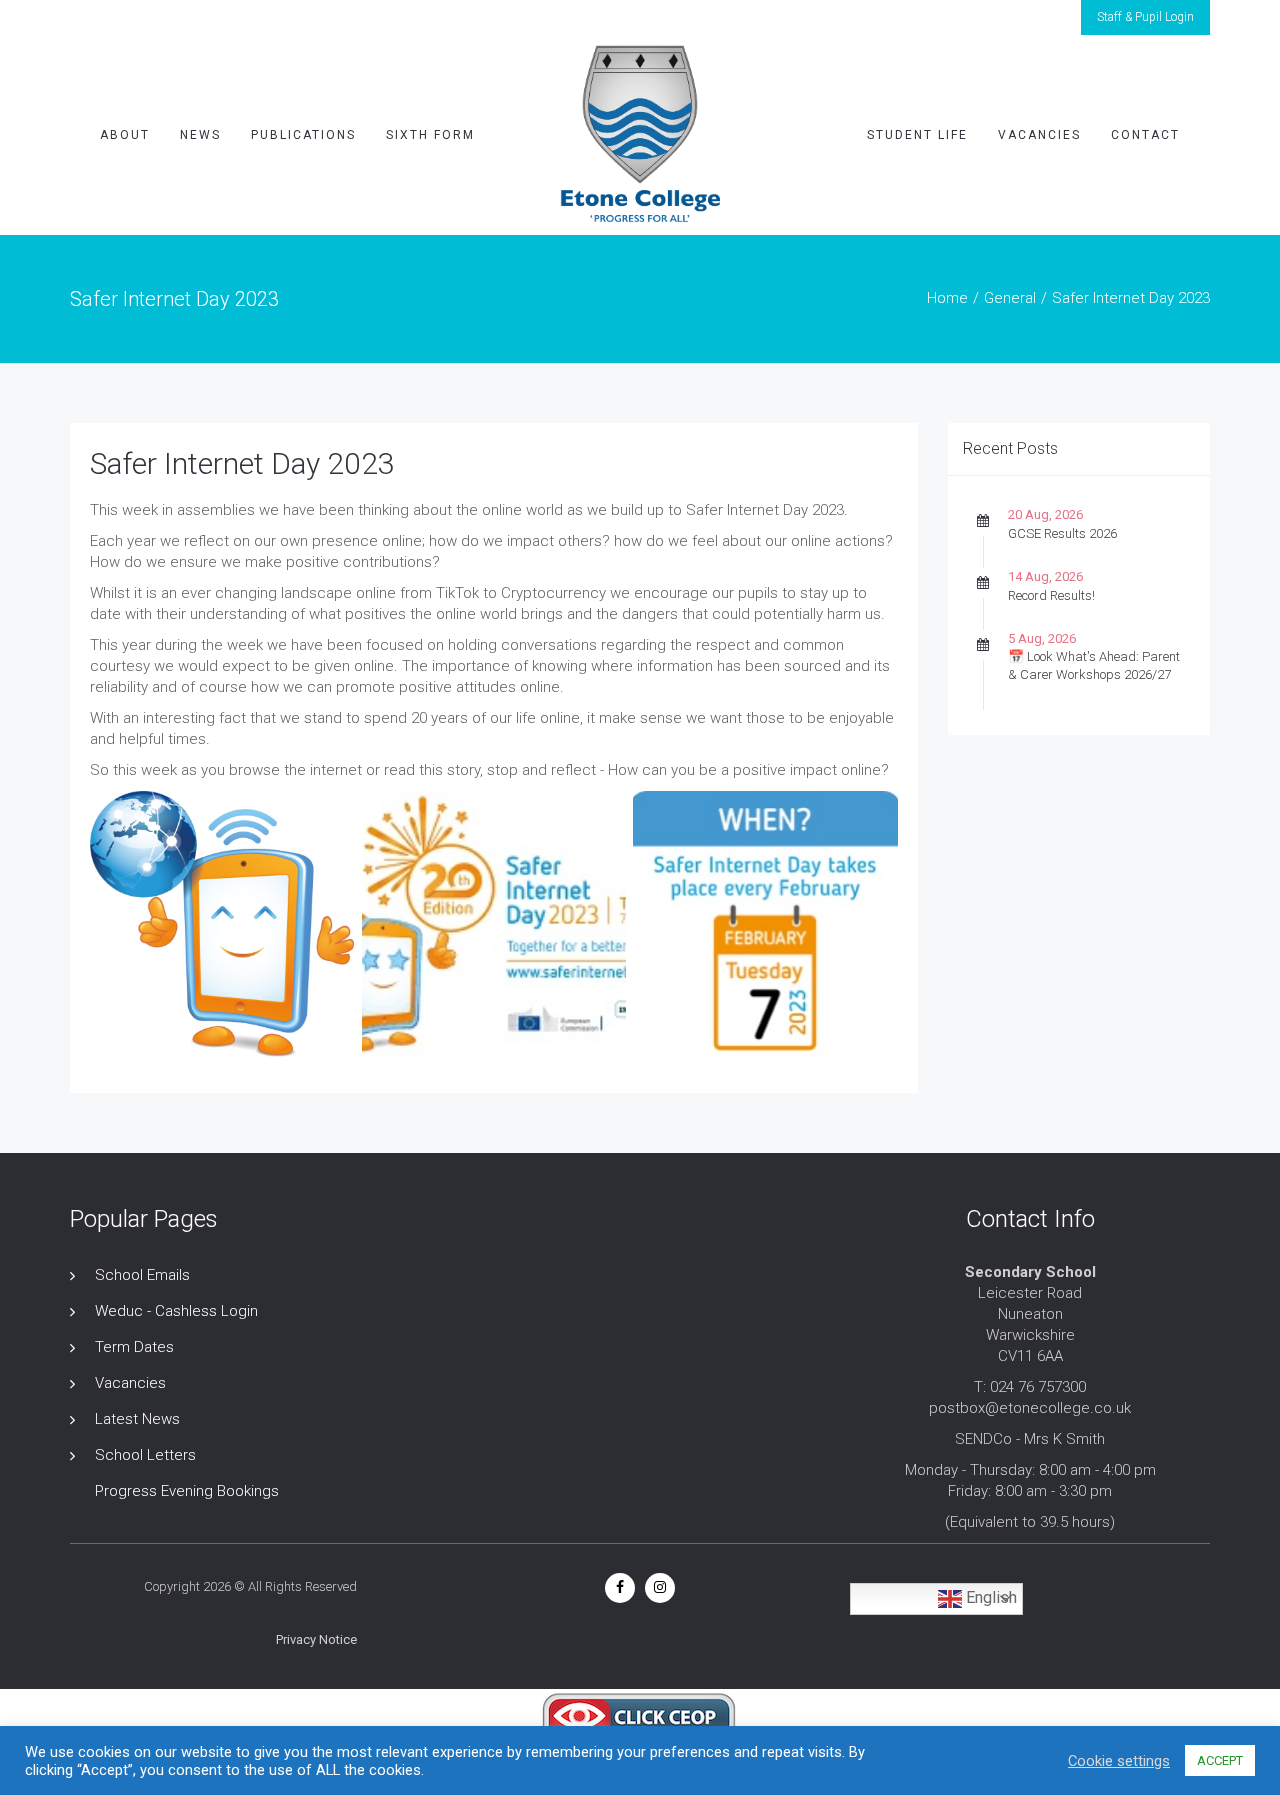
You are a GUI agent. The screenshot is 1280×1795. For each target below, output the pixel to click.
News (200, 135)
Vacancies (1039, 135)
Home (947, 298)
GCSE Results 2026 (1062, 533)
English (989, 1597)
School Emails (142, 1275)
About (125, 135)
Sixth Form (430, 135)
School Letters (145, 1455)
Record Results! (1051, 595)
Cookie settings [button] (1119, 1761)
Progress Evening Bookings (187, 1491)
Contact (1145, 135)
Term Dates (134, 1347)
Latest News (137, 1419)
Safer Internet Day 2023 (242, 463)
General (1010, 298)
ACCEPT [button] (1220, 1760)
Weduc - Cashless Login (176, 1311)
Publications (303, 135)
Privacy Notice (316, 1639)
